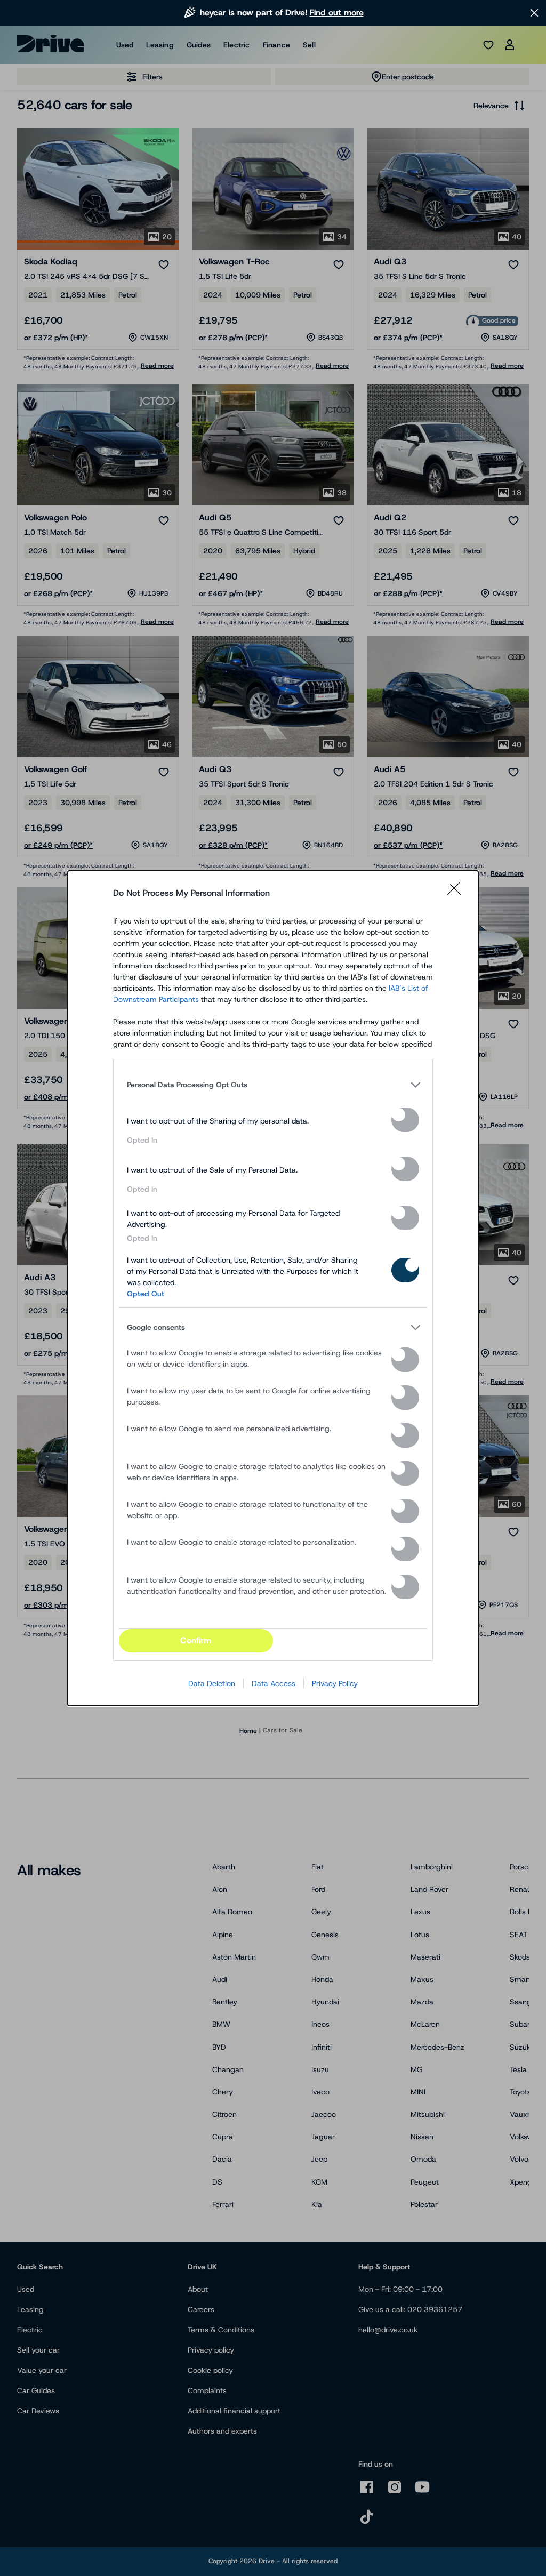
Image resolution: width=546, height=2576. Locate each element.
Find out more (337, 13)
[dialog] (273, 1288)
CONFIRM (196, 1640)
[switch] (405, 1120)
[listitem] (273, 1085)
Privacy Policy (335, 1683)
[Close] (457, 893)
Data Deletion (212, 1683)
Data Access (274, 1683)
